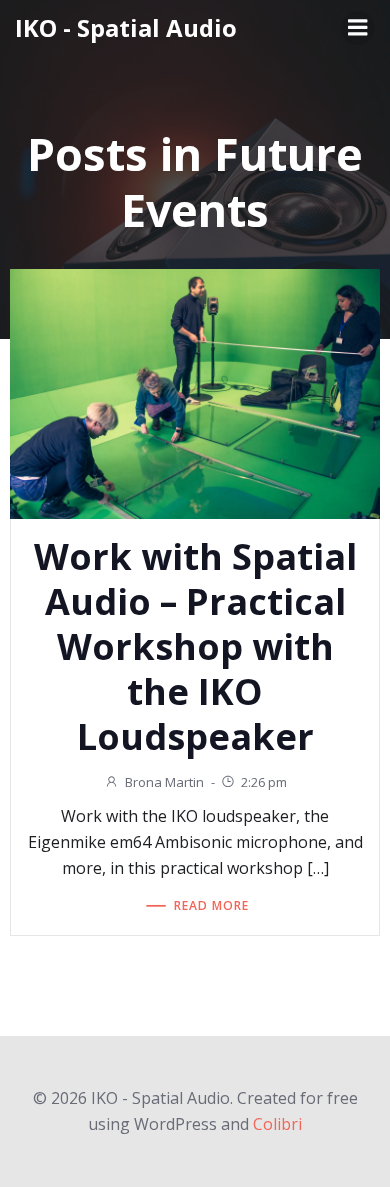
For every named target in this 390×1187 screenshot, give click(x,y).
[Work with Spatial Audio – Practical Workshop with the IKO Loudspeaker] (195, 392)
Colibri (277, 1124)
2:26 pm (264, 782)
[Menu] (358, 28)
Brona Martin (164, 782)
